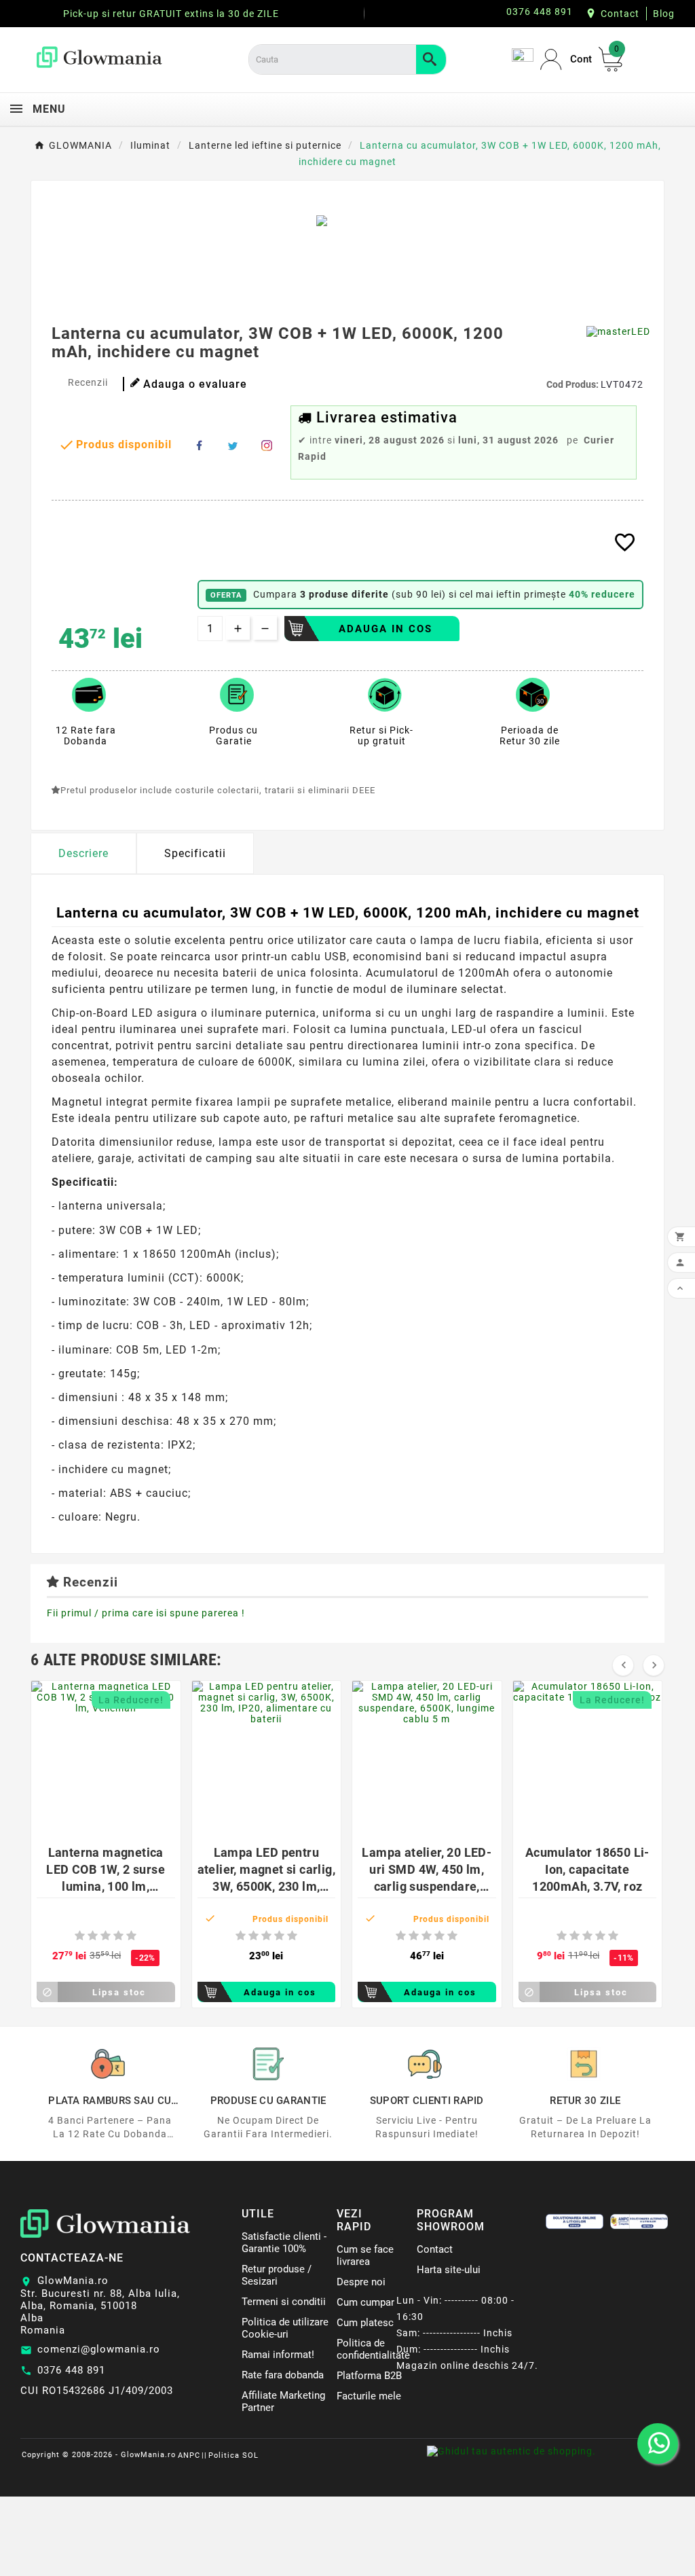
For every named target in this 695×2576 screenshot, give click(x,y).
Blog (664, 14)
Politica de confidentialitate (373, 2349)
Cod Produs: (574, 384)
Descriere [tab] (83, 853)
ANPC (189, 2455)
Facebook (199, 446)
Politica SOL (233, 2455)
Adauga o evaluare (195, 384)
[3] (106, 1936)
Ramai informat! (278, 2355)
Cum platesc (365, 2323)
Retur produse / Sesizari (277, 2275)
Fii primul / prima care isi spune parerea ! (146, 1613)
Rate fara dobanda (283, 2375)
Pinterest (267, 446)
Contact (620, 14)
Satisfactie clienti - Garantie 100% (284, 2243)
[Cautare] (431, 59)
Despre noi (361, 2282)
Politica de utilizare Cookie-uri (285, 2328)
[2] (93, 1936)
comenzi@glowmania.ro (99, 2349)
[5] (131, 1936)
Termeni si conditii (284, 2302)
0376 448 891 (71, 2370)
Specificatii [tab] (195, 853)
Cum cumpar (365, 2302)
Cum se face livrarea (365, 2255)
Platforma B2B (369, 2376)
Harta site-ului (449, 2270)
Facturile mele (369, 2396)
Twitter (233, 446)
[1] (80, 1936)
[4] (118, 1936)
